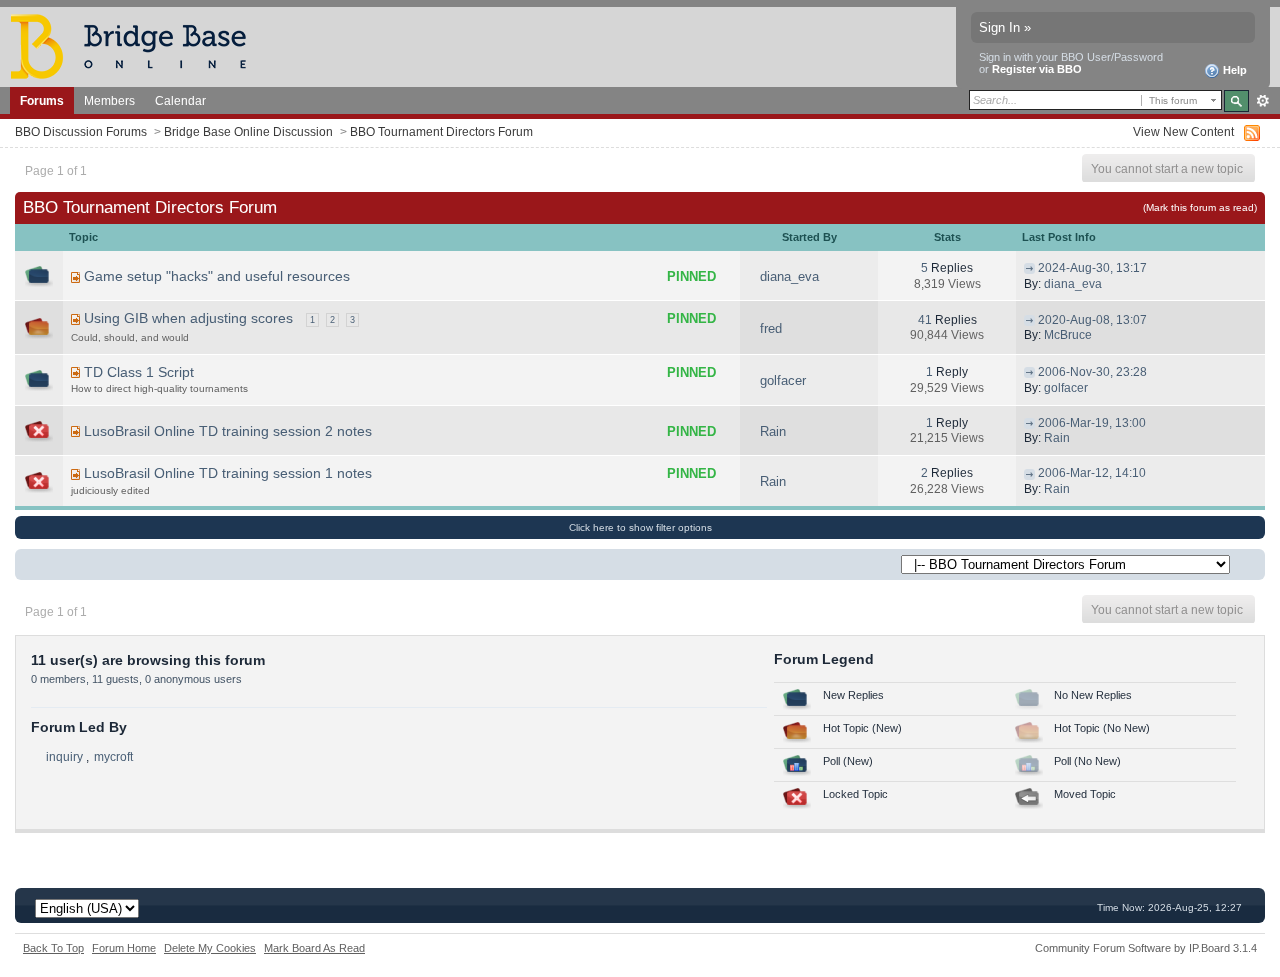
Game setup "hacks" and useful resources (217, 276)
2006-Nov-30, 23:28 (1092, 372)
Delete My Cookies (210, 948)
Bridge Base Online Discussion (248, 131)
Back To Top (53, 948)
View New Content (1183, 131)
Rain (773, 431)
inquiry (64, 756)
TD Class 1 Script (139, 372)
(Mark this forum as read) (1200, 207)
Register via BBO (1037, 69)
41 (925, 320)
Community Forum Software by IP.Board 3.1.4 (1146, 948)
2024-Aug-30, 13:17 (1092, 268)
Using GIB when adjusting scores (188, 318)
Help (1233, 70)
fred (771, 328)
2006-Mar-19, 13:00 (1092, 423)
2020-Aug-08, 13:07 (1092, 320)
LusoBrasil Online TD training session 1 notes (228, 473)
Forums (42, 100)
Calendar (180, 100)
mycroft (113, 756)
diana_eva (789, 276)
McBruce (1068, 335)
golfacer (783, 380)
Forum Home (124, 948)
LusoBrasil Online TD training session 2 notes (228, 431)
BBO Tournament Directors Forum (441, 131)
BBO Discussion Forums (81, 131)
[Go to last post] (1029, 268)
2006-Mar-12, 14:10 (1092, 473)
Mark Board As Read (314, 948)
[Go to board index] (137, 45)
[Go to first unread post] (75, 276)
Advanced (1262, 101)
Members (109, 100)
